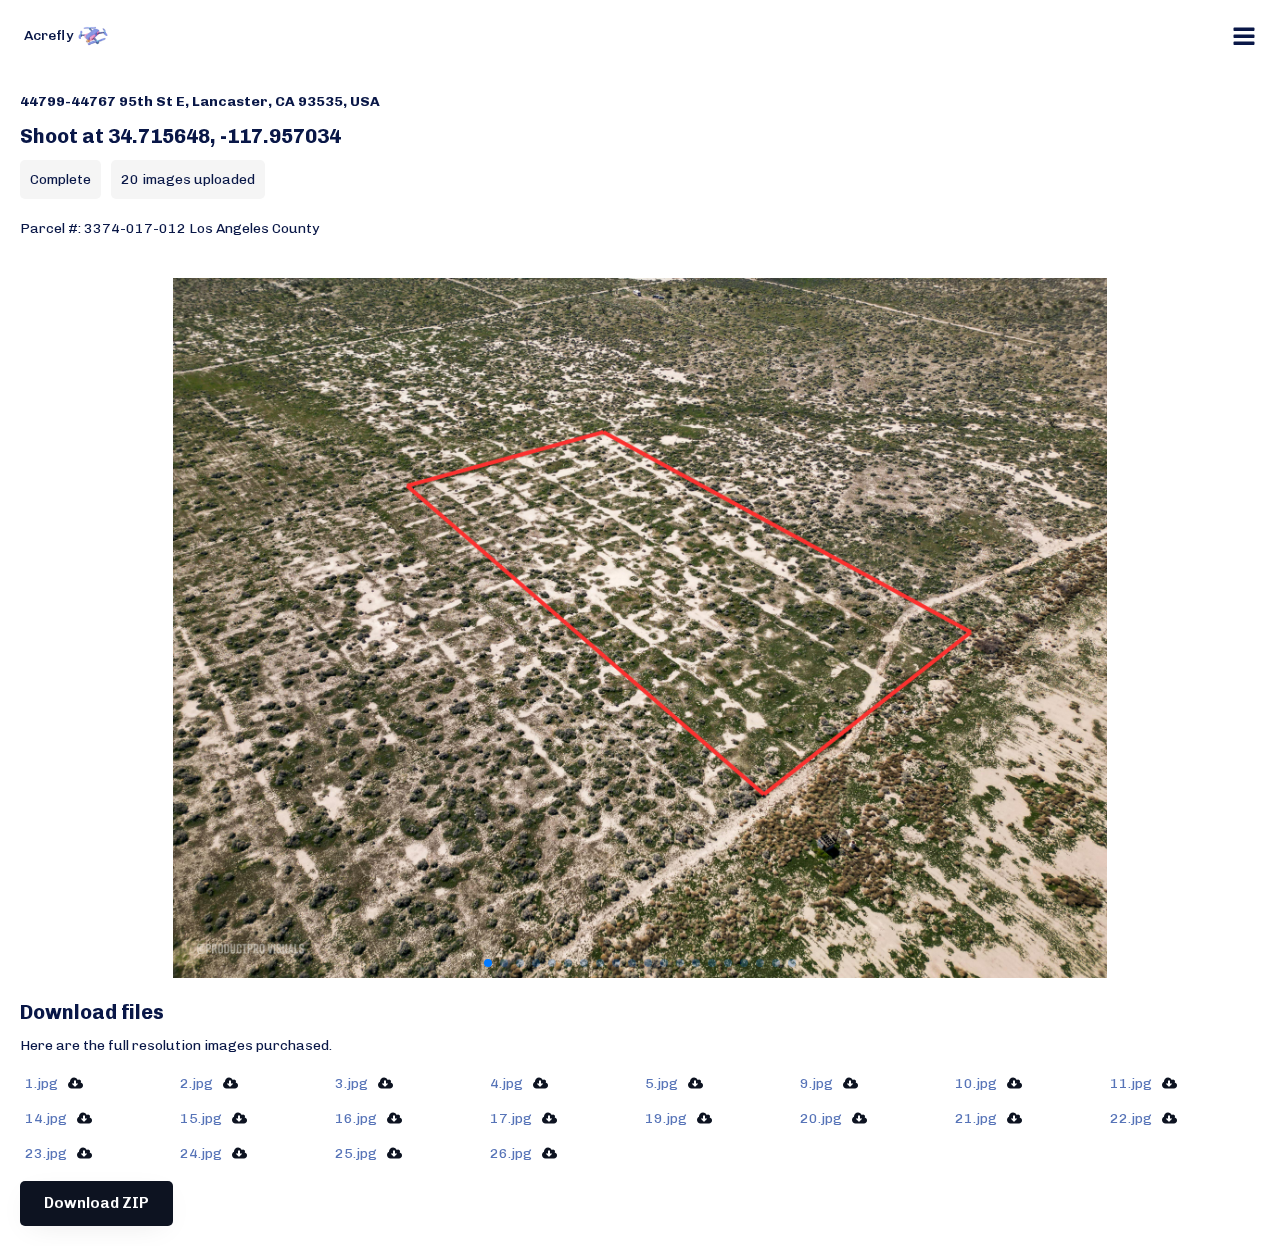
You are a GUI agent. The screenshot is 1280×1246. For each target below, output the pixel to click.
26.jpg (511, 1153)
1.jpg (41, 1083)
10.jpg (976, 1083)
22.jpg (1131, 1118)
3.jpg (351, 1083)
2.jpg (196, 1083)
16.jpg (356, 1118)
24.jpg (201, 1153)
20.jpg (821, 1118)
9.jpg (816, 1083)
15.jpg (201, 1118)
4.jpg (506, 1083)
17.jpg (511, 1118)
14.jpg (46, 1118)
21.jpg (976, 1118)
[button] (488, 963)
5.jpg (661, 1083)
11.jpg (1131, 1083)
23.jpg (46, 1153)
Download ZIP (96, 1203)
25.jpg (356, 1153)
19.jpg (666, 1118)
